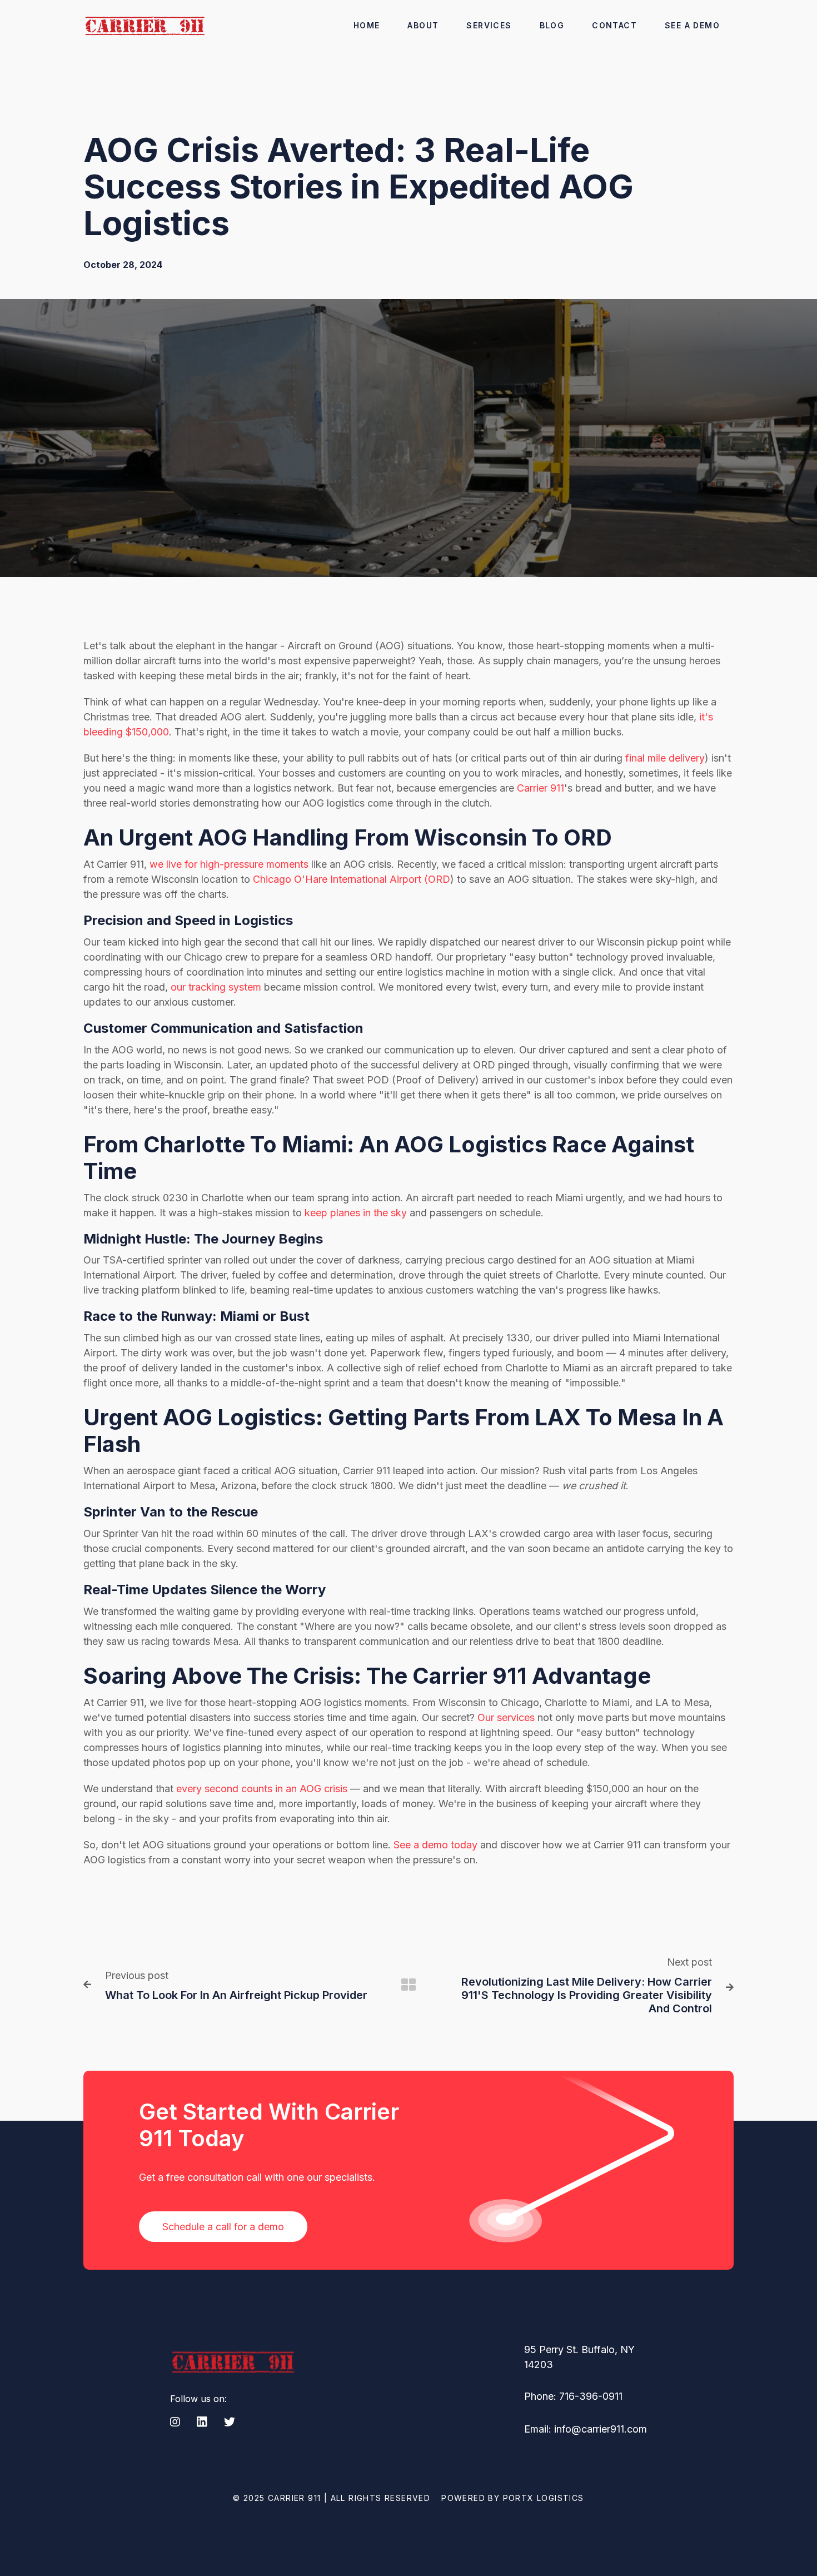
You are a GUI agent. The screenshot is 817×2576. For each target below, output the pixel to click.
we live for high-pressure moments (228, 864)
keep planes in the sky (356, 1213)
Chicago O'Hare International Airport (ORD (350, 879)
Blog (552, 25)
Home (367, 25)
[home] (144, 25)
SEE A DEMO (692, 25)
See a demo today (434, 1845)
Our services (506, 1717)
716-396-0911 (591, 2396)
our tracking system (215, 987)
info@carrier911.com (601, 2429)
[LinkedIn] (202, 2423)
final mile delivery (664, 758)
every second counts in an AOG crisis (260, 1789)
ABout (423, 25)
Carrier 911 (539, 788)
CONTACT (614, 25)
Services (489, 25)
